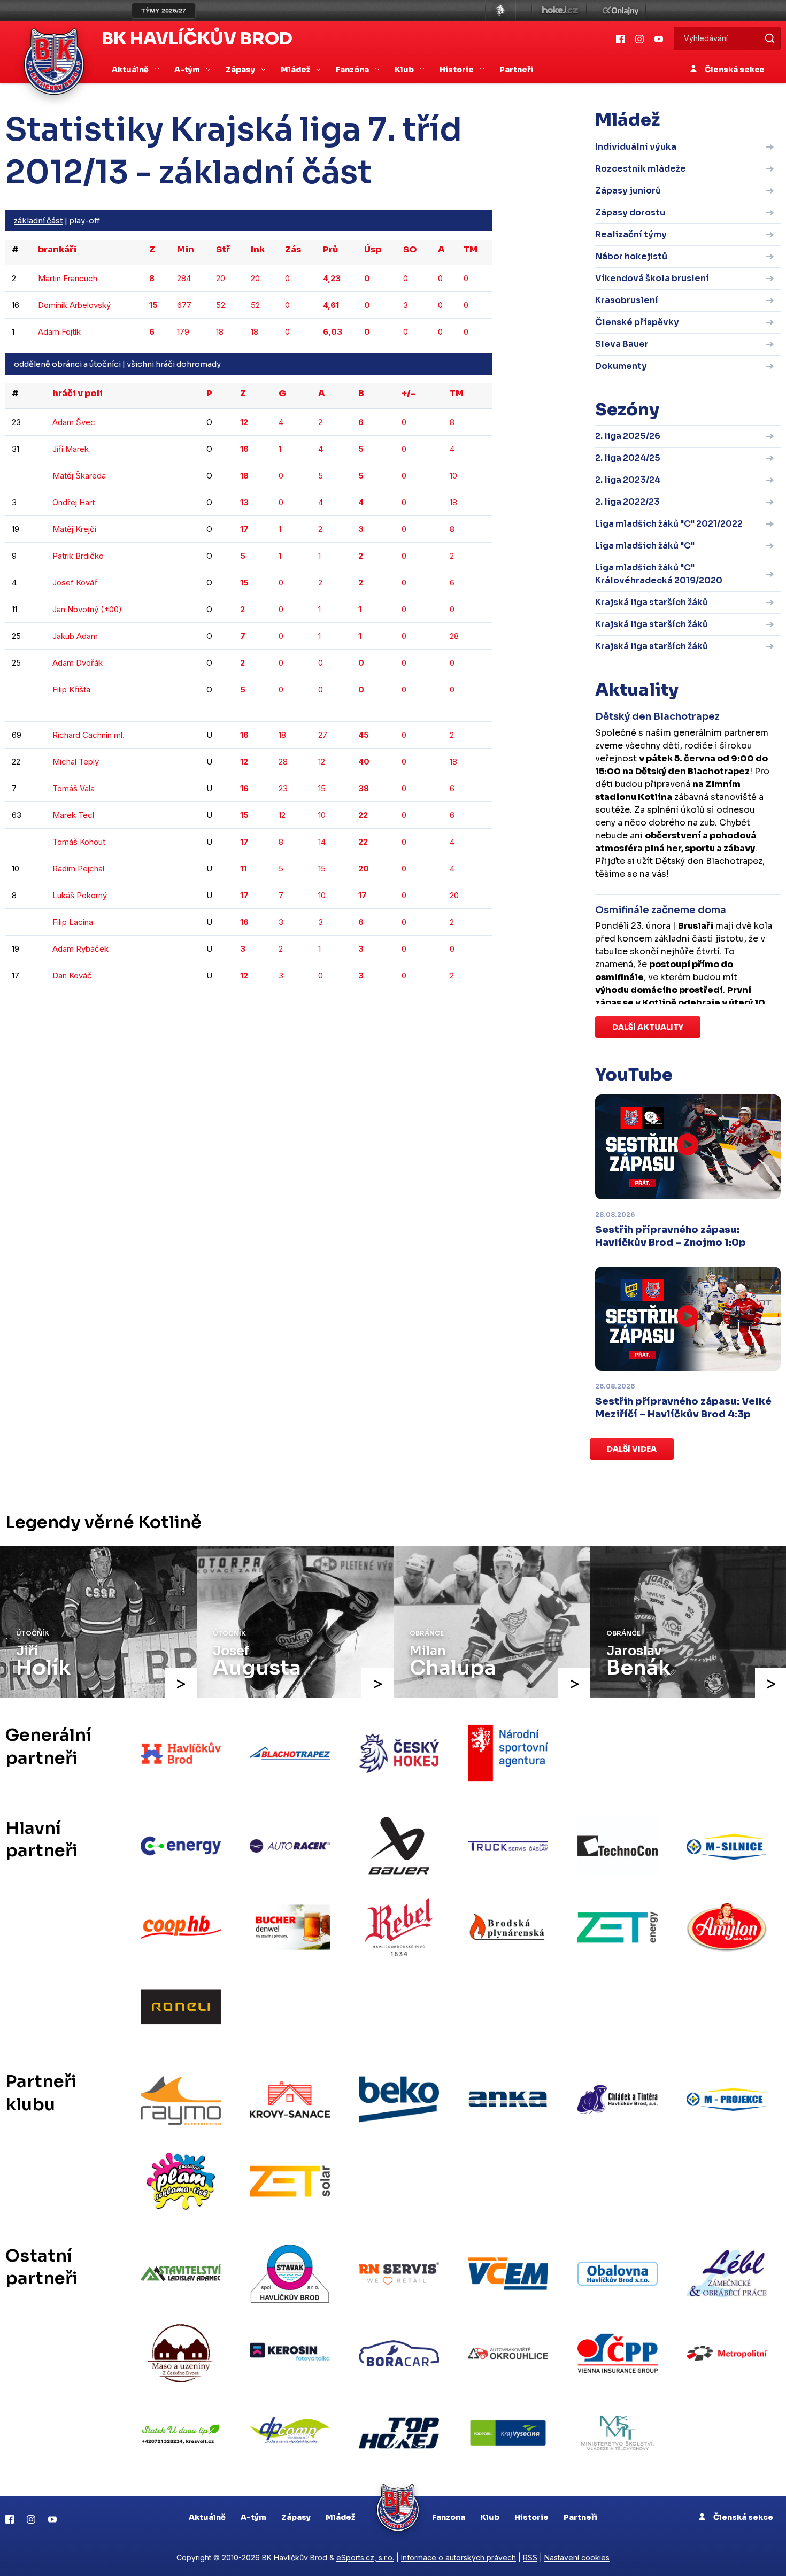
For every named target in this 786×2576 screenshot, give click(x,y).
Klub (490, 2517)
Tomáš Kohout (79, 842)
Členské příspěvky (637, 322)
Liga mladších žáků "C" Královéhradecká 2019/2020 (659, 574)
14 (322, 842)
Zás (293, 249)
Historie (531, 2517)
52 (221, 305)
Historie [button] (457, 70)
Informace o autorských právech (458, 2558)
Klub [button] (405, 70)
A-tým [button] (188, 70)
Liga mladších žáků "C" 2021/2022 (669, 524)
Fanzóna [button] (353, 70)
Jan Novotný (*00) (87, 609)
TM (471, 249)
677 (184, 305)
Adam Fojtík (59, 332)
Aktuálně (207, 2517)
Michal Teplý (76, 762)
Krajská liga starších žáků (652, 602)
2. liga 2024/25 (628, 458)
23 (283, 788)
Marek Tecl (73, 815)
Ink (258, 249)
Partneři (516, 70)
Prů (330, 249)
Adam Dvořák (78, 663)
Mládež (340, 2517)
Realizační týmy (631, 234)
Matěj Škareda (79, 476)
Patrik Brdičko (78, 556)
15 (322, 788)
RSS (530, 2558)
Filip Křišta (71, 689)
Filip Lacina (73, 922)
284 (184, 278)
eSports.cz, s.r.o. (365, 2558)
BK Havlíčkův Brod (197, 38)
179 (183, 332)
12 (322, 762)
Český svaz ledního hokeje (500, 11)
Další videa (632, 1449)
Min (186, 249)
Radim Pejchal (78, 869)
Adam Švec (74, 422)
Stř (223, 249)
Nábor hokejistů (631, 256)
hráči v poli (78, 393)
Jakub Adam (75, 636)
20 (221, 278)
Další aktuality (648, 1027)
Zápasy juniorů (628, 191)
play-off (84, 221)
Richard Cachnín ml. (88, 735)
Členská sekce (734, 70)
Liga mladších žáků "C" (645, 546)
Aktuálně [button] (131, 70)
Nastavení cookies (577, 2558)
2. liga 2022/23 (627, 502)
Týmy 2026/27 (164, 11)
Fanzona (449, 2517)
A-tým (253, 2517)
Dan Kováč (72, 975)
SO (410, 249)
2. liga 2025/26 (628, 436)
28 (454, 636)
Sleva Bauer (622, 344)
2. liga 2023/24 (628, 480)
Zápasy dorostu (630, 213)
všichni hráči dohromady (174, 364)
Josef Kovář (75, 583)
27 (323, 735)
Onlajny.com (621, 11)
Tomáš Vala (74, 788)
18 (220, 332)
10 (453, 476)
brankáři (57, 249)
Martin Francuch (68, 278)
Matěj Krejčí (74, 529)
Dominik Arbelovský (74, 305)
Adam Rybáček (80, 949)
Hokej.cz (559, 11)
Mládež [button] (296, 70)
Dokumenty (621, 366)
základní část (38, 221)
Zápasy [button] (241, 70)
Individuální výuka (636, 147)
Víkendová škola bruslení (652, 278)
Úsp (373, 249)
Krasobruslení (627, 300)
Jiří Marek (71, 449)
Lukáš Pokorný (80, 895)
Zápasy (296, 2517)
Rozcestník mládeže (641, 169)
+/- (409, 393)
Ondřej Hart (74, 502)
